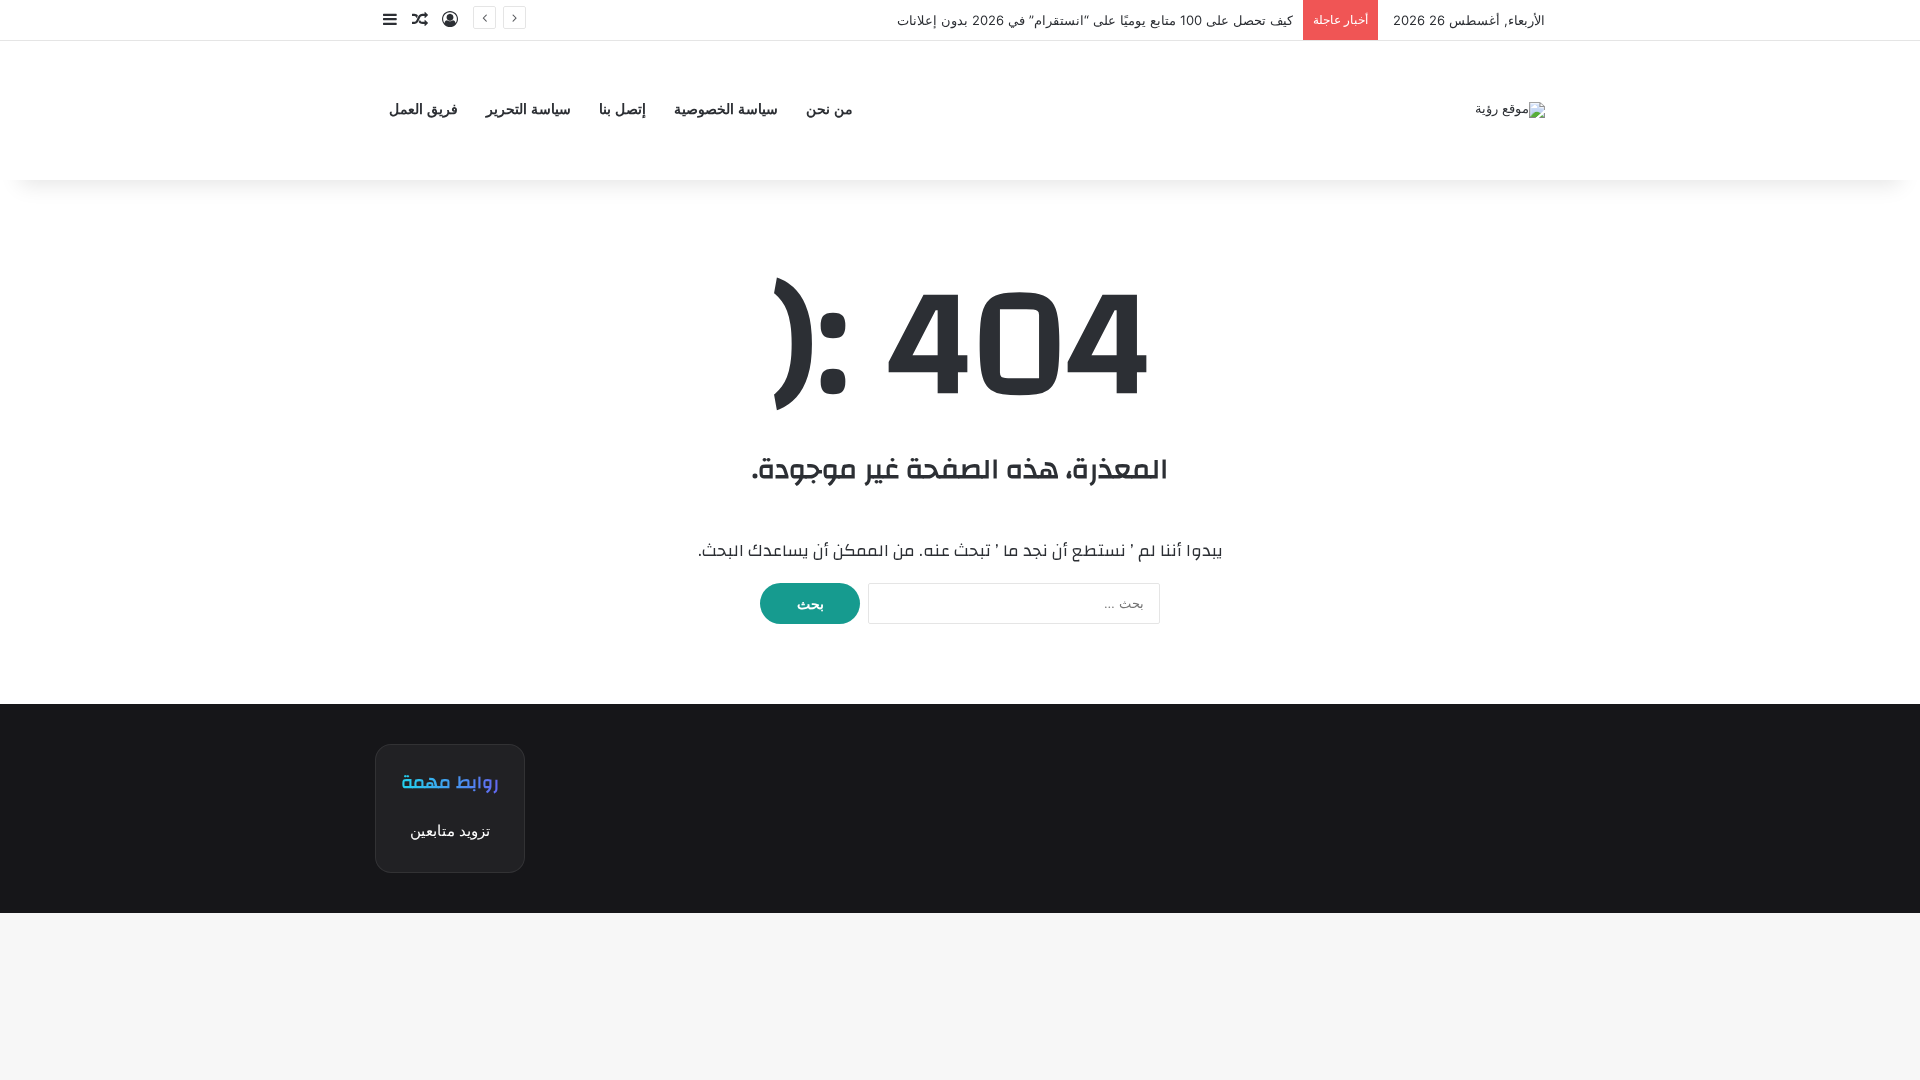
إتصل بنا (622, 109)
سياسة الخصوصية (726, 109)
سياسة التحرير (528, 109)
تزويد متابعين (450, 830)
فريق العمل (423, 109)
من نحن (829, 109)
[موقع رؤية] (1510, 110)
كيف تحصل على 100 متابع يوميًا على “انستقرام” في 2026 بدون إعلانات (1095, 20)
